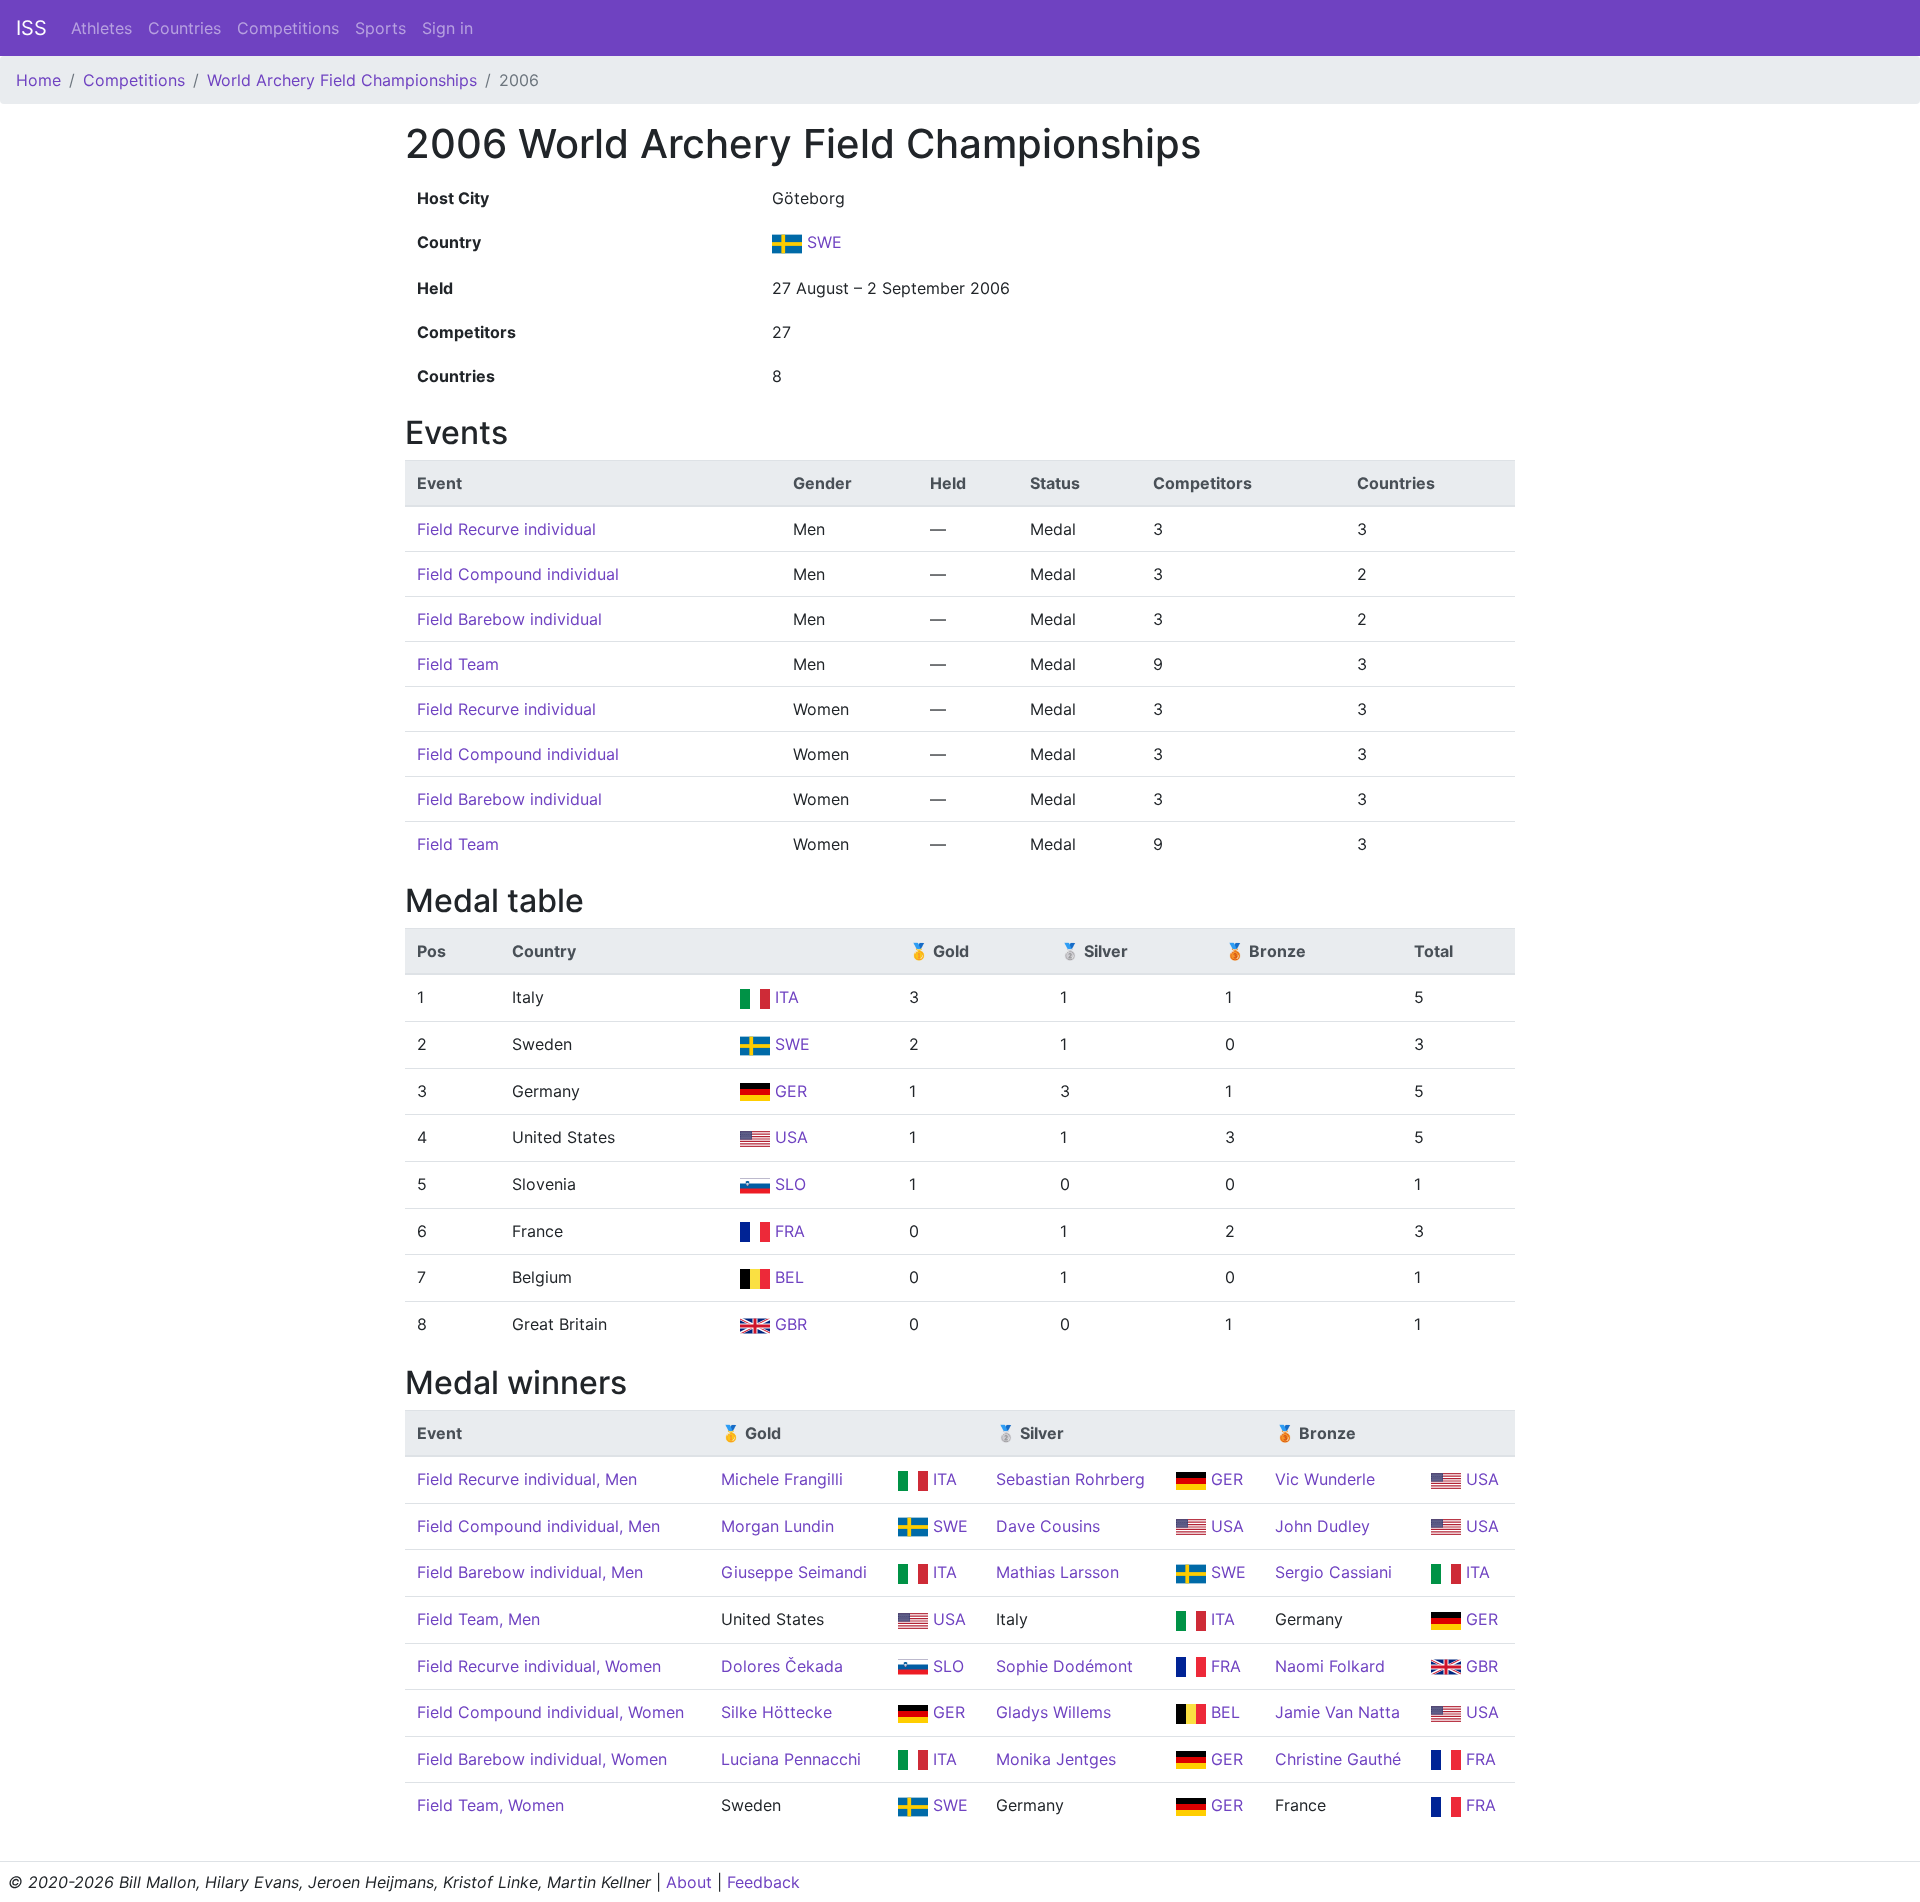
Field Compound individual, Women (550, 1712)
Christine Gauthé (1338, 1759)
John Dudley (1322, 1526)
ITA (784, 997)
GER (788, 1091)
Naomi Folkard (1330, 1666)
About (689, 1882)
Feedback (763, 1882)
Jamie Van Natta (1337, 1712)
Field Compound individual (518, 574)
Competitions (288, 28)
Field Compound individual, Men (538, 1526)
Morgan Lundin (777, 1526)
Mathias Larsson (1057, 1572)
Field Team (458, 664)
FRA (787, 1231)
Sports (380, 28)
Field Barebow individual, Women (542, 1759)
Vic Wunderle (1325, 1479)
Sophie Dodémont (1064, 1666)
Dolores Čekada (782, 1666)
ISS (31, 28)
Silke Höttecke (776, 1712)
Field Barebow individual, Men (530, 1572)
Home (38, 80)
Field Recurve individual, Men (527, 1479)
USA (789, 1137)
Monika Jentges (1056, 1759)
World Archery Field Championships (342, 80)
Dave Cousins (1048, 1526)
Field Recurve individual (506, 529)
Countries (184, 28)
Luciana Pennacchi (791, 1759)
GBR (788, 1324)
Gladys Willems (1053, 1712)
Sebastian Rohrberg (1070, 1479)
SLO (788, 1184)
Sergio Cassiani (1333, 1572)
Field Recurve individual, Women (539, 1666)
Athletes (101, 28)
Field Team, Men (478, 1619)
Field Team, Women (490, 1805)
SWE (822, 242)
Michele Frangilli (782, 1479)
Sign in (447, 28)
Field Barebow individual (509, 619)
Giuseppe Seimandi (794, 1572)
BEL (787, 1277)
